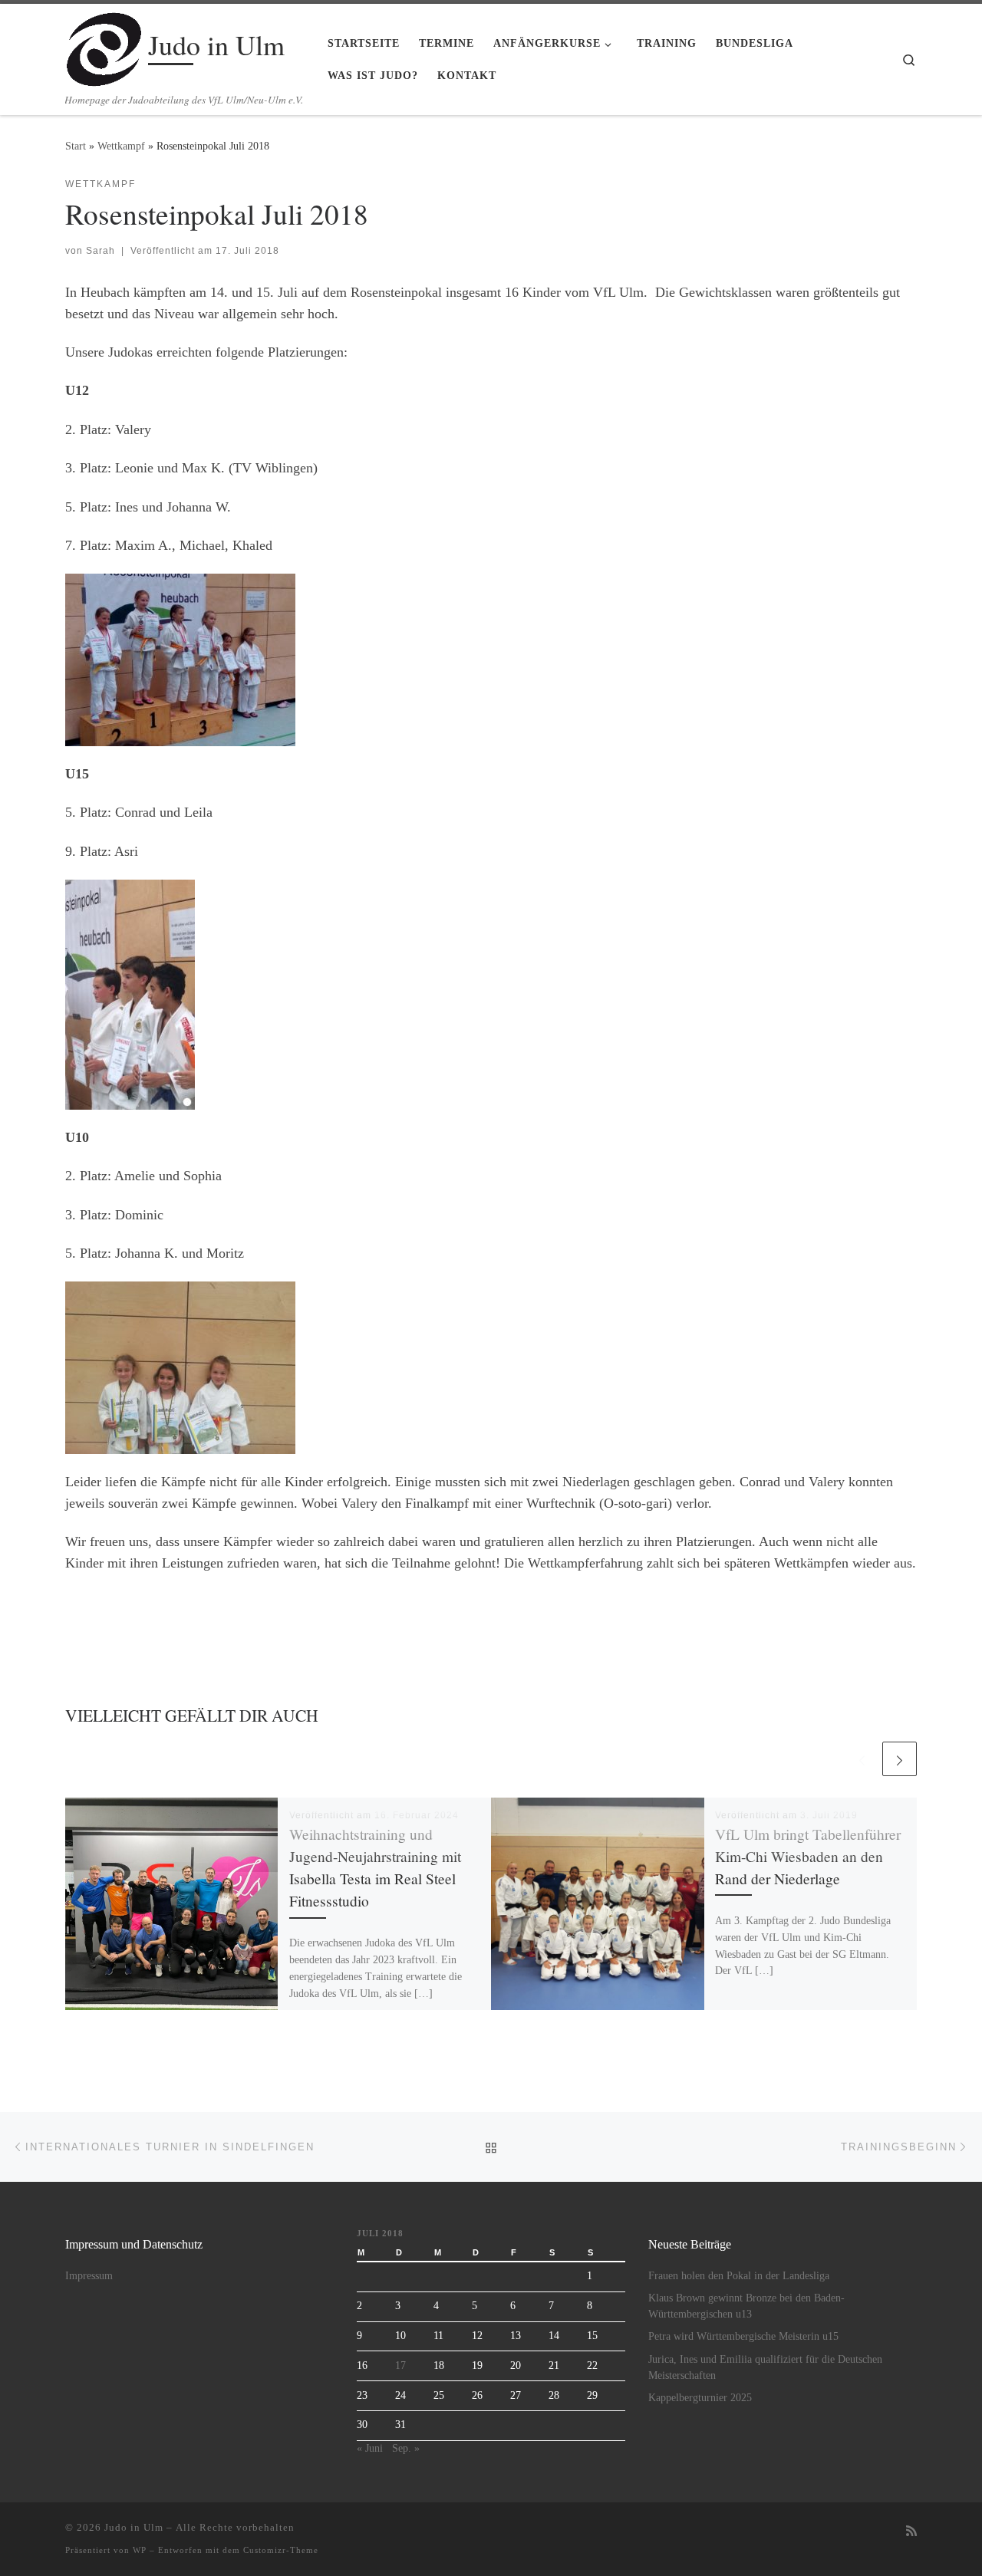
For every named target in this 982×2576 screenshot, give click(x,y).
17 (400, 2365)
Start (76, 146)
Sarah (101, 251)
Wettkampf (121, 146)
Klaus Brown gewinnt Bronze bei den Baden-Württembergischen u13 (746, 2306)
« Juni (370, 2448)
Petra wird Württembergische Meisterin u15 (743, 2336)
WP (140, 2550)
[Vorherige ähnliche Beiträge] (862, 1759)
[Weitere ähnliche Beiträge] (900, 1759)
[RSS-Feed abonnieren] (911, 2532)
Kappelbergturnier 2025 (700, 2398)
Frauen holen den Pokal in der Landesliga (739, 2276)
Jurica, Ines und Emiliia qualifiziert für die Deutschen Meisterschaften (765, 2367)
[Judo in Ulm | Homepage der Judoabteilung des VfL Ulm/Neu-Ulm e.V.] (104, 45)
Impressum (89, 2276)
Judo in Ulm (134, 2527)
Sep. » (406, 2448)
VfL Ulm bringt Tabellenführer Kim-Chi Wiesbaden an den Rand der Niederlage (808, 1856)
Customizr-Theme (281, 2550)
